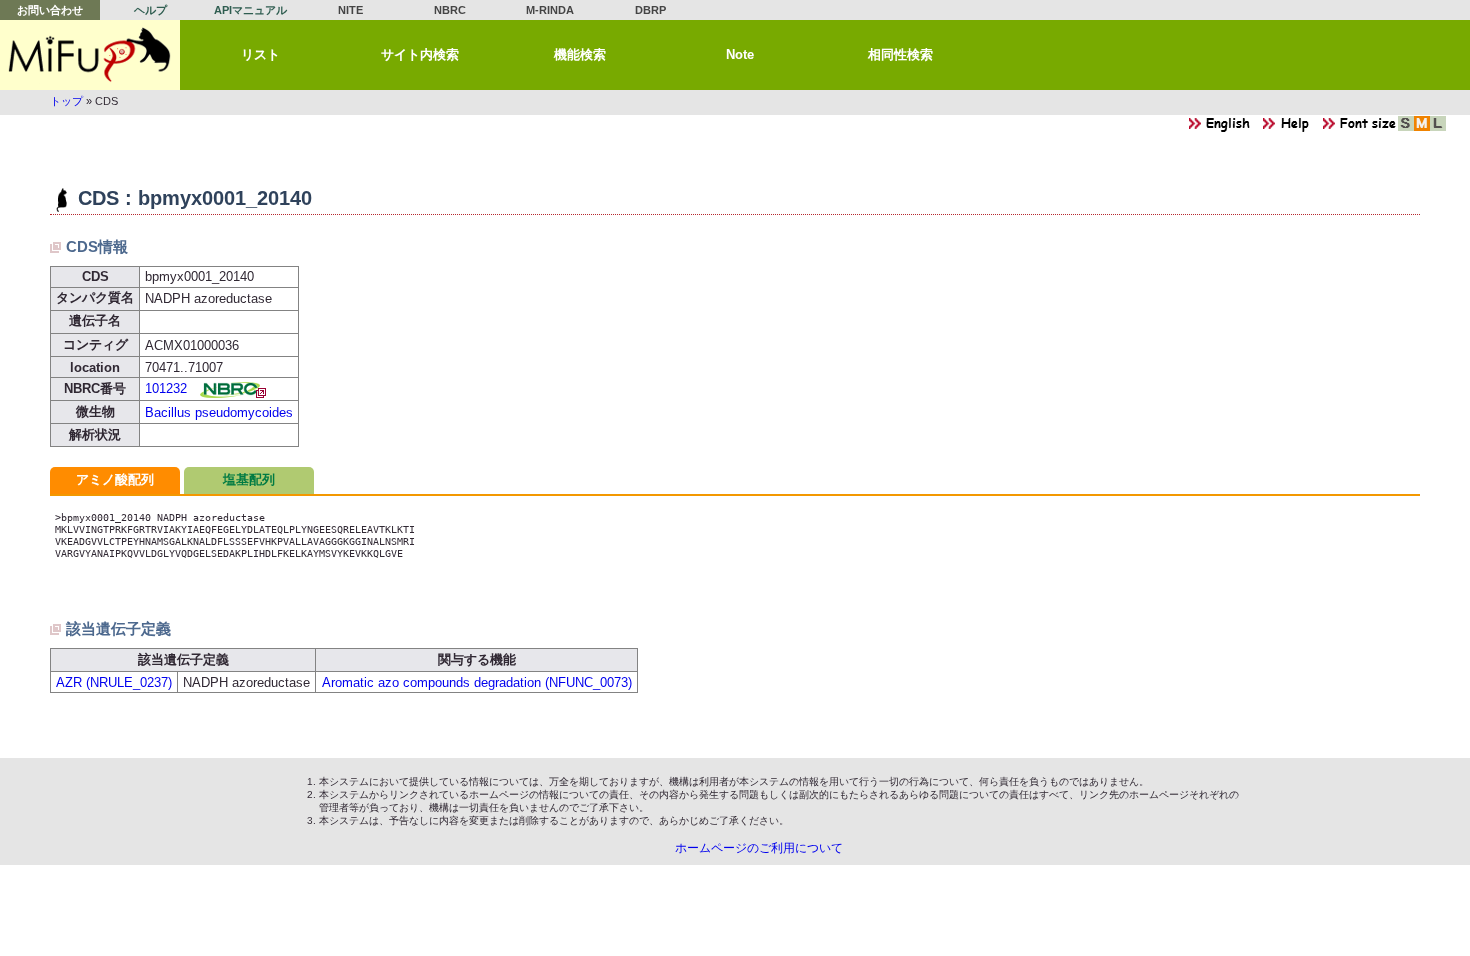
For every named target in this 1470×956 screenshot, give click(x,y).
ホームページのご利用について (759, 848)
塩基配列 (249, 479)
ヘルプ (150, 10)
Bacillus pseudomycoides (219, 412)
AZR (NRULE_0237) (114, 682)
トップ (66, 101)
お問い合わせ (50, 10)
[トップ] (90, 55)
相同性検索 (900, 54)
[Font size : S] (1406, 128)
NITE (350, 10)
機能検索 (580, 54)
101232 (166, 388)
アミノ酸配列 (115, 479)
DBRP (650, 10)
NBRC (450, 10)
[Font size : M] (1422, 128)
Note (740, 54)
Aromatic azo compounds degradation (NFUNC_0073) (477, 682)
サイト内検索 (420, 54)
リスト (260, 54)
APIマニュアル (250, 10)
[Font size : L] (1438, 128)
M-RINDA (550, 10)
